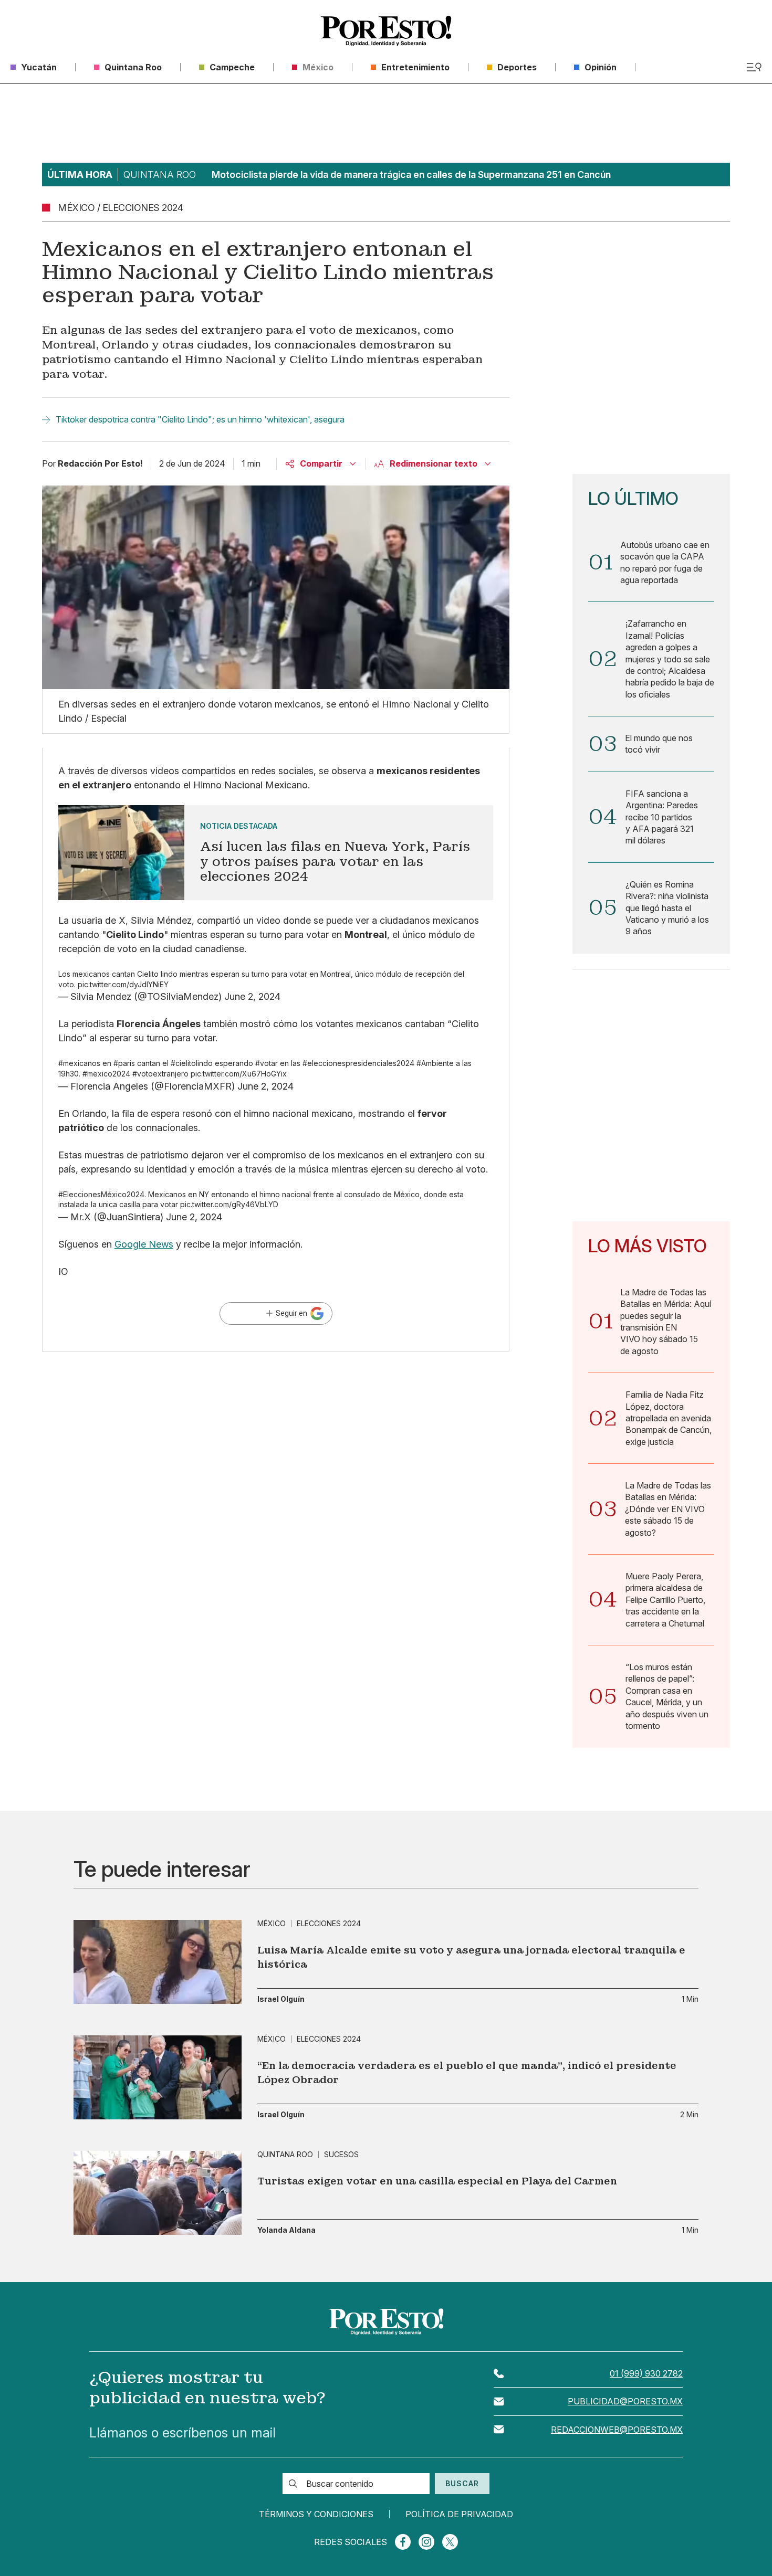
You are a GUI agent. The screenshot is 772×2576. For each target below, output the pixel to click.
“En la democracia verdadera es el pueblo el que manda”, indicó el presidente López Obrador (467, 2073)
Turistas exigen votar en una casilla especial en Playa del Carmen (437, 2181)
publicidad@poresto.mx (625, 2401)
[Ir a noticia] (158, 1962)
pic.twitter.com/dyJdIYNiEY (123, 984)
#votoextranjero (160, 1074)
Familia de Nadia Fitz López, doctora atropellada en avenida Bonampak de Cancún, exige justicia (669, 1418)
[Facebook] (403, 2542)
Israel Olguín (281, 1999)
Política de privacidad (459, 2514)
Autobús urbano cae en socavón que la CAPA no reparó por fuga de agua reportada (665, 562)
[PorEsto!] (386, 31)
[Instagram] (426, 2542)
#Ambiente (435, 1063)
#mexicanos (79, 1063)
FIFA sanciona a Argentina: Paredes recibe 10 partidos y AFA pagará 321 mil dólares (662, 817)
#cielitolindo (192, 1063)
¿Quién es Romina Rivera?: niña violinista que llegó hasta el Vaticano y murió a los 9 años (667, 908)
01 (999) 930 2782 (646, 2373)
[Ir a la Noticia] (276, 853)
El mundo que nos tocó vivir (659, 744)
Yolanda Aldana (286, 2230)
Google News (144, 1244)
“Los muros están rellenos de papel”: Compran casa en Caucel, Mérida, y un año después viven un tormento (667, 1696)
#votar (267, 1063)
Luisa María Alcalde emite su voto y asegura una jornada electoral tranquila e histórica (471, 1957)
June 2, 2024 (252, 996)
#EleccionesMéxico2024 (101, 1194)
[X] (450, 2542)
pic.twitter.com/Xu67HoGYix (239, 1074)
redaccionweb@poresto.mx (617, 2430)
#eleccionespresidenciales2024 (358, 1063)
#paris (124, 1063)
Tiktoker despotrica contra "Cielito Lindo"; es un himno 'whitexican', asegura (200, 419)
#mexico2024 (106, 1074)
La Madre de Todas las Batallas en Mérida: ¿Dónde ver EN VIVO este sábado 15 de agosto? (668, 1509)
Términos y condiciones (316, 2514)
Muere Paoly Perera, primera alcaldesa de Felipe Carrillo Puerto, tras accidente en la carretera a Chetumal (665, 1600)
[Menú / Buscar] (754, 67)
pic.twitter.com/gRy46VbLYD (229, 1204)
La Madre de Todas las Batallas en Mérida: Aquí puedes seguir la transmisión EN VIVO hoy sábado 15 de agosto (666, 1322)
